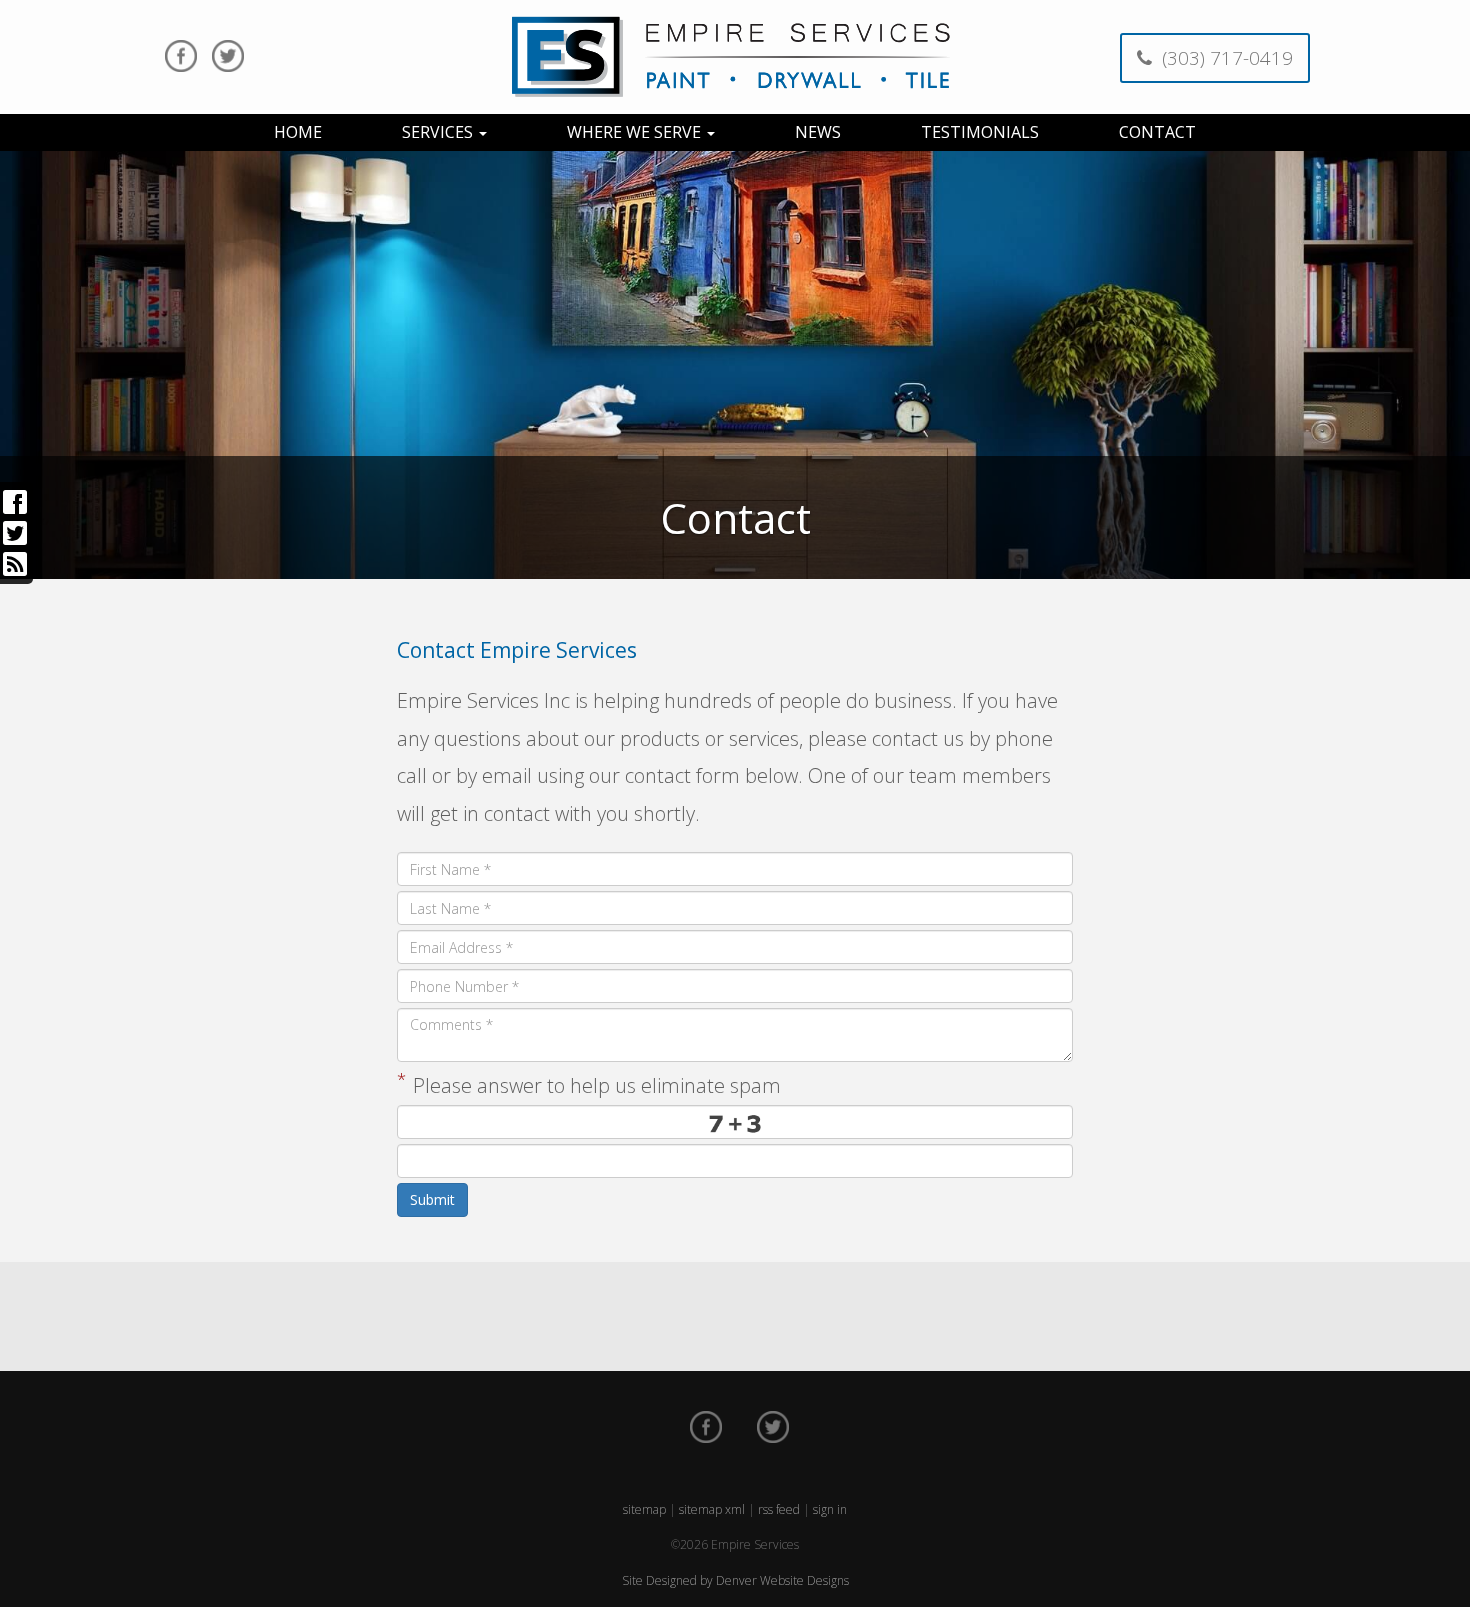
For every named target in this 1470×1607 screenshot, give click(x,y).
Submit (432, 1199)
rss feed (779, 1509)
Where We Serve (636, 132)
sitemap (644, 1509)
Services (439, 132)
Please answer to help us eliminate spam (589, 1083)
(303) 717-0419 (1222, 58)
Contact (1157, 132)
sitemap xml (712, 1509)
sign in (830, 1509)
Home (298, 132)
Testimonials (980, 132)
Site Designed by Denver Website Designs (735, 1580)
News (818, 132)
